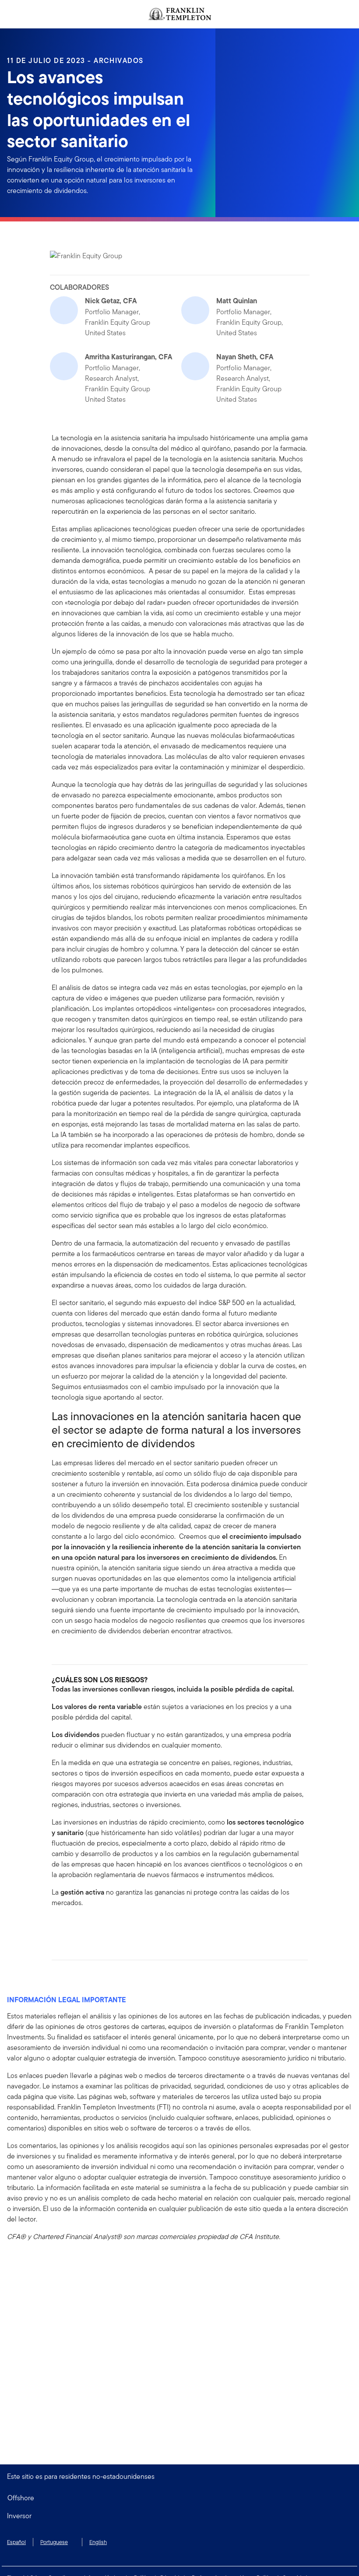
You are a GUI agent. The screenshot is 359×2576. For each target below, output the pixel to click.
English (98, 2542)
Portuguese (54, 2542)
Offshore (21, 2498)
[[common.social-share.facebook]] (59, 1927)
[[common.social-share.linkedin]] (73, 1927)
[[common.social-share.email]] (101, 1927)
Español (16, 2542)
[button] (179, 2516)
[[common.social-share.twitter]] (87, 1927)
